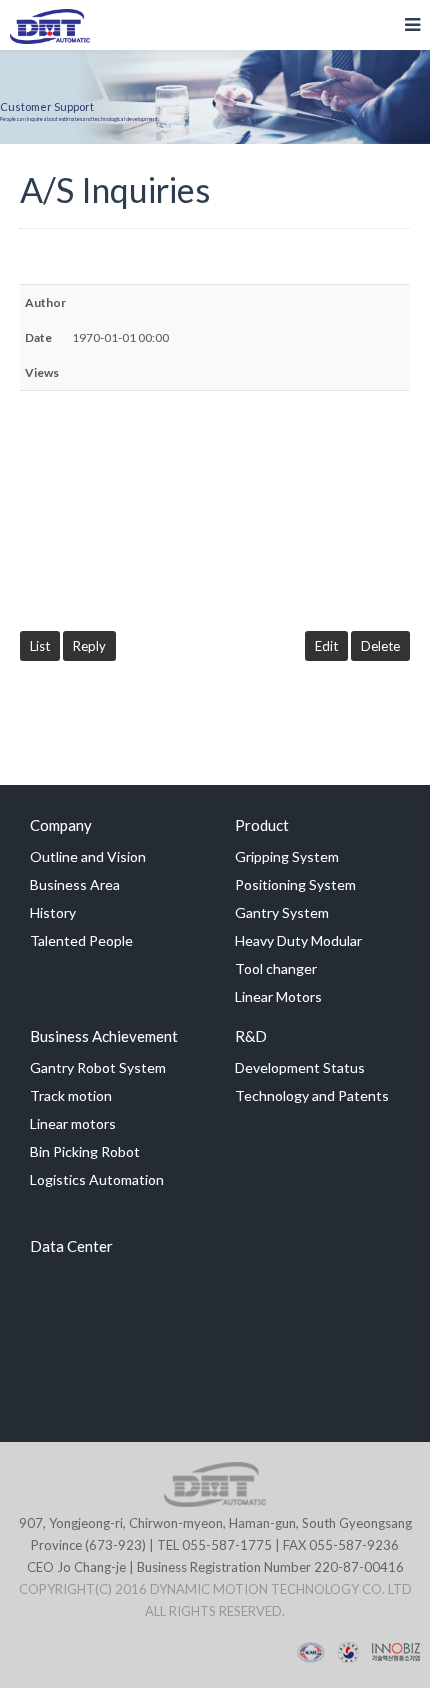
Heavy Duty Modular (298, 940)
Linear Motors (278, 996)
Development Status (300, 1067)
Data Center (71, 1246)
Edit (326, 646)
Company (61, 825)
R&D (251, 1036)
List (40, 646)
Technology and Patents (312, 1095)
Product (262, 825)
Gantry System (282, 912)
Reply (89, 646)
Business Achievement (104, 1036)
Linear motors (73, 1123)
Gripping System (287, 856)
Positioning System (295, 884)
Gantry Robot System (98, 1067)
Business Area (75, 884)
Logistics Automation (97, 1179)
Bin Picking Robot (85, 1151)
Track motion (71, 1095)
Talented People (81, 940)
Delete (380, 646)
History (53, 912)
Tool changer (276, 968)
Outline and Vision (88, 856)
